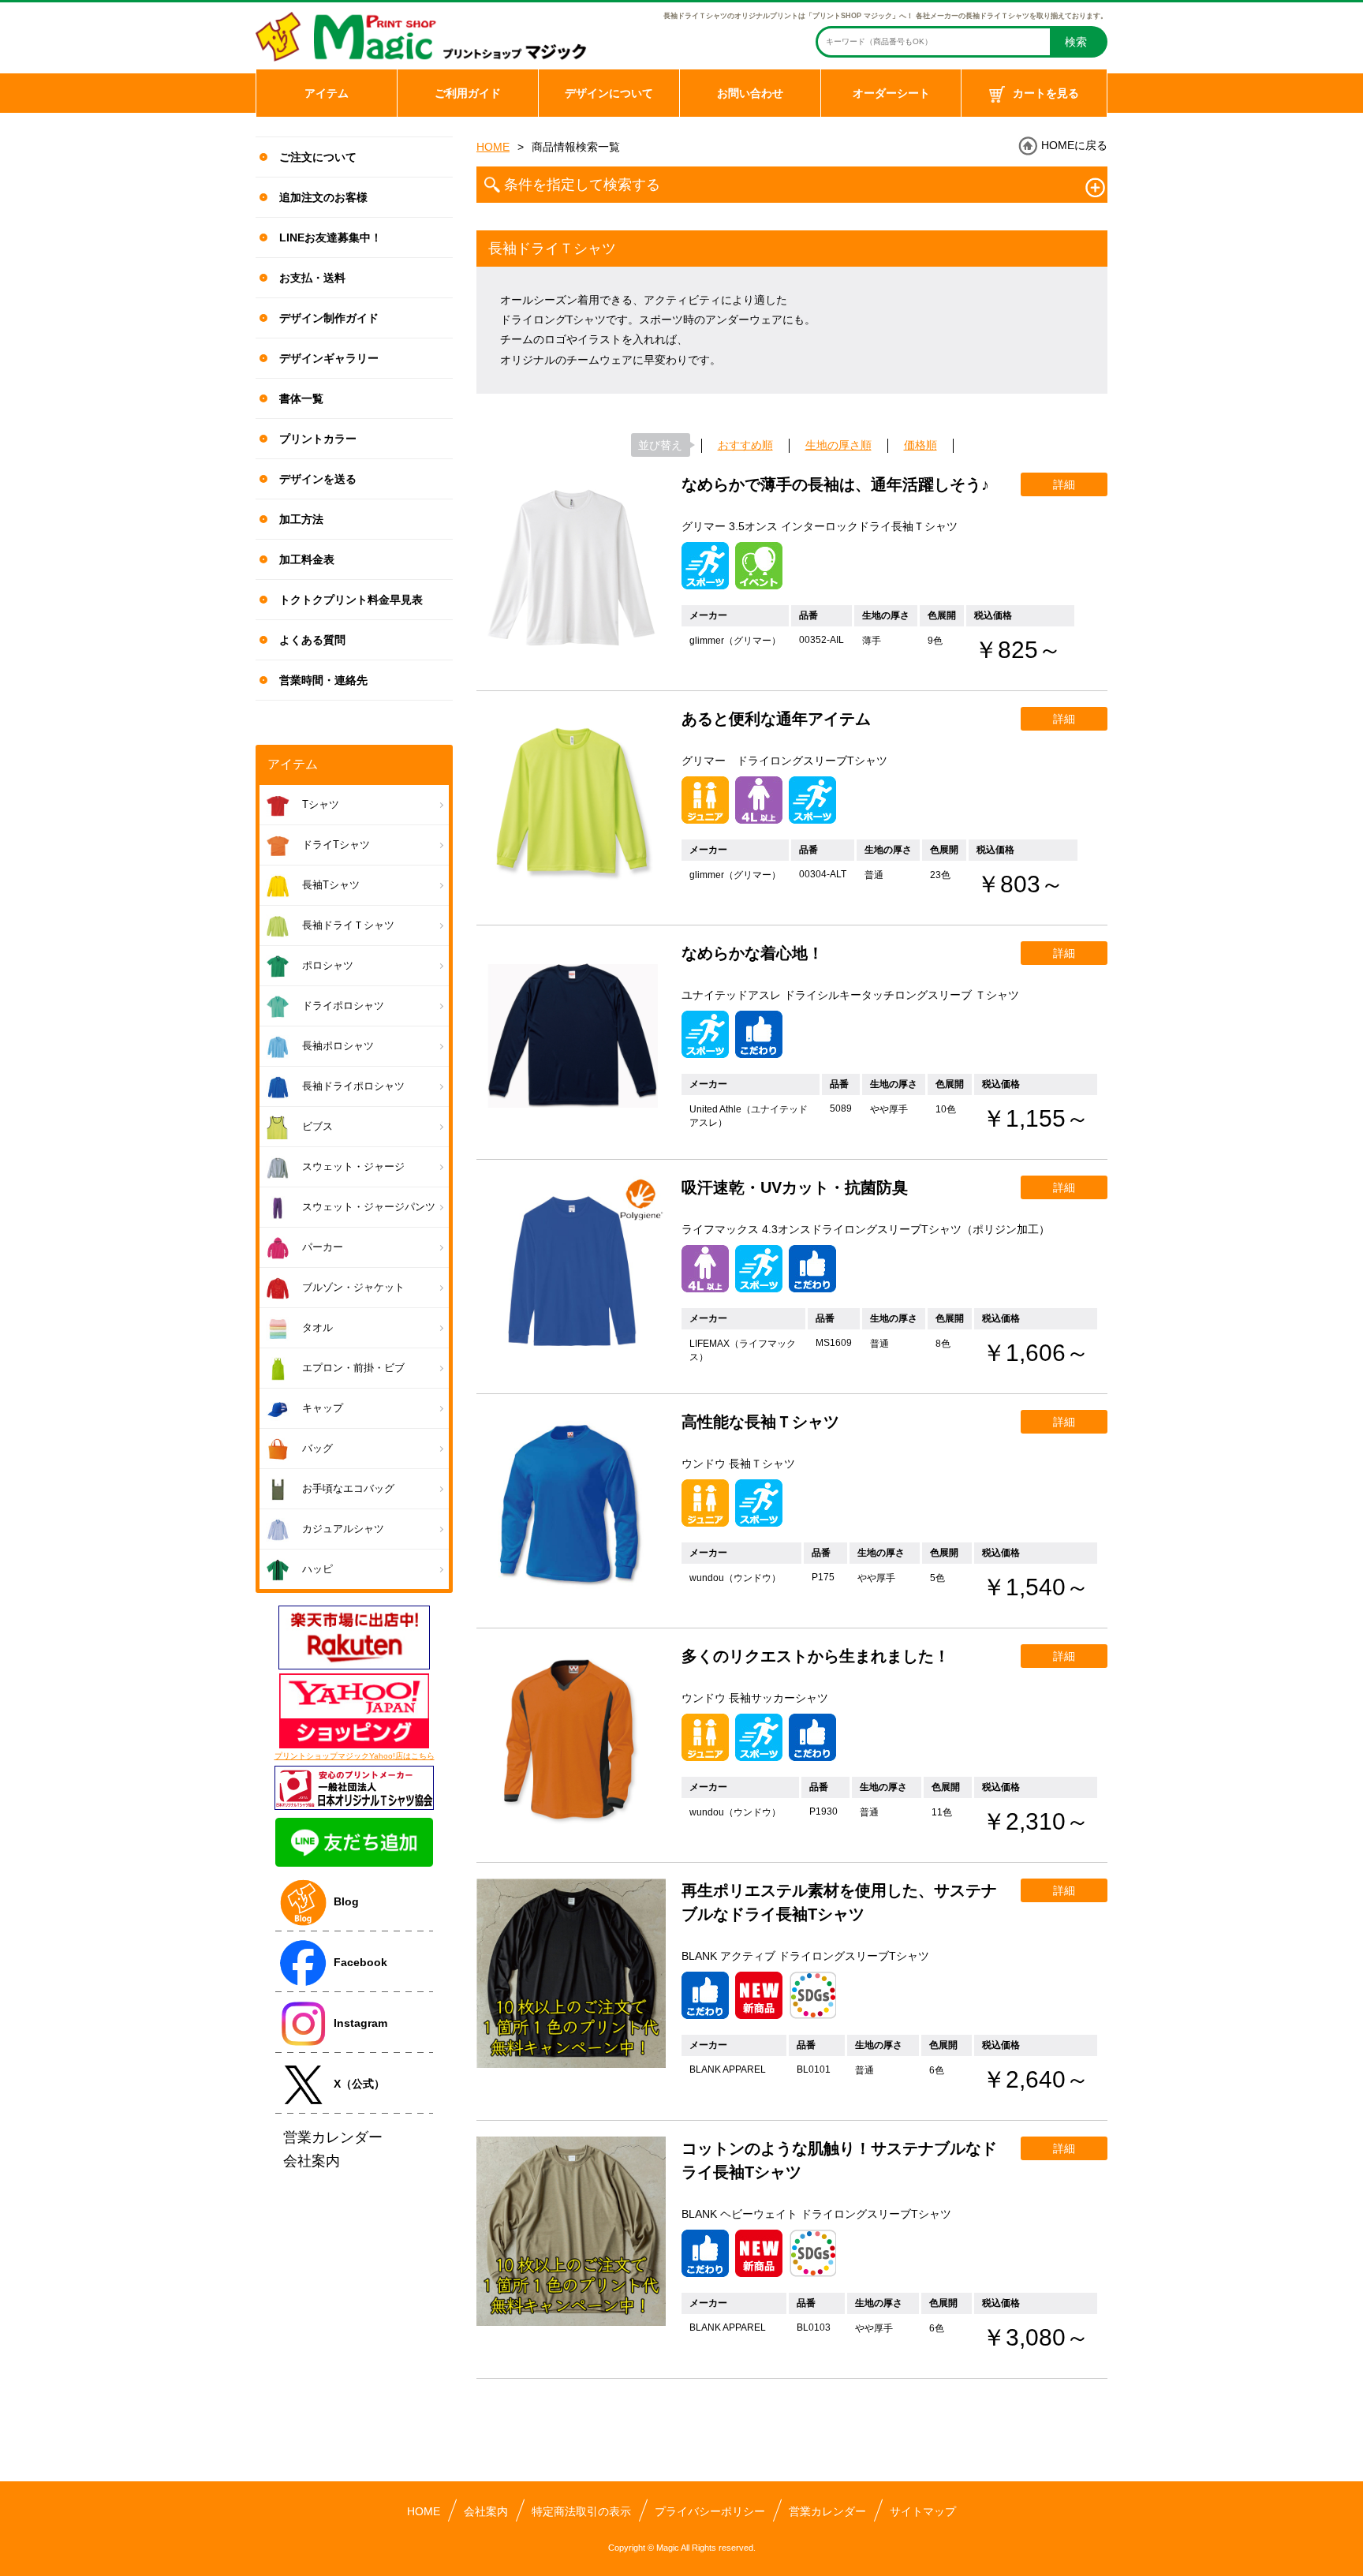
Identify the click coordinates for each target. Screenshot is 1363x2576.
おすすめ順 (745, 445)
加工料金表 (307, 559)
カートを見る (1046, 93)
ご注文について (318, 157)
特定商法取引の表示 (581, 2511)
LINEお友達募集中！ (330, 237)
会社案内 (486, 2511)
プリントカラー (318, 439)
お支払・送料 (312, 278)
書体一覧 (301, 398)
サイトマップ (923, 2511)
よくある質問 (312, 640)
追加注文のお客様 (323, 197)
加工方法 (301, 519)
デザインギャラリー (329, 358)
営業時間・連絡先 (323, 680)
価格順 (920, 445)
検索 (1076, 42)
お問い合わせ (750, 93)
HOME (493, 147)
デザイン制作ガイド (329, 318)
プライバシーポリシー (710, 2511)
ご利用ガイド (468, 93)
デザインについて (609, 93)
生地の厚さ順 (838, 445)
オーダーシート (891, 93)
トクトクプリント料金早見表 (351, 600)
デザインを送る (318, 479)
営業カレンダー (827, 2511)
